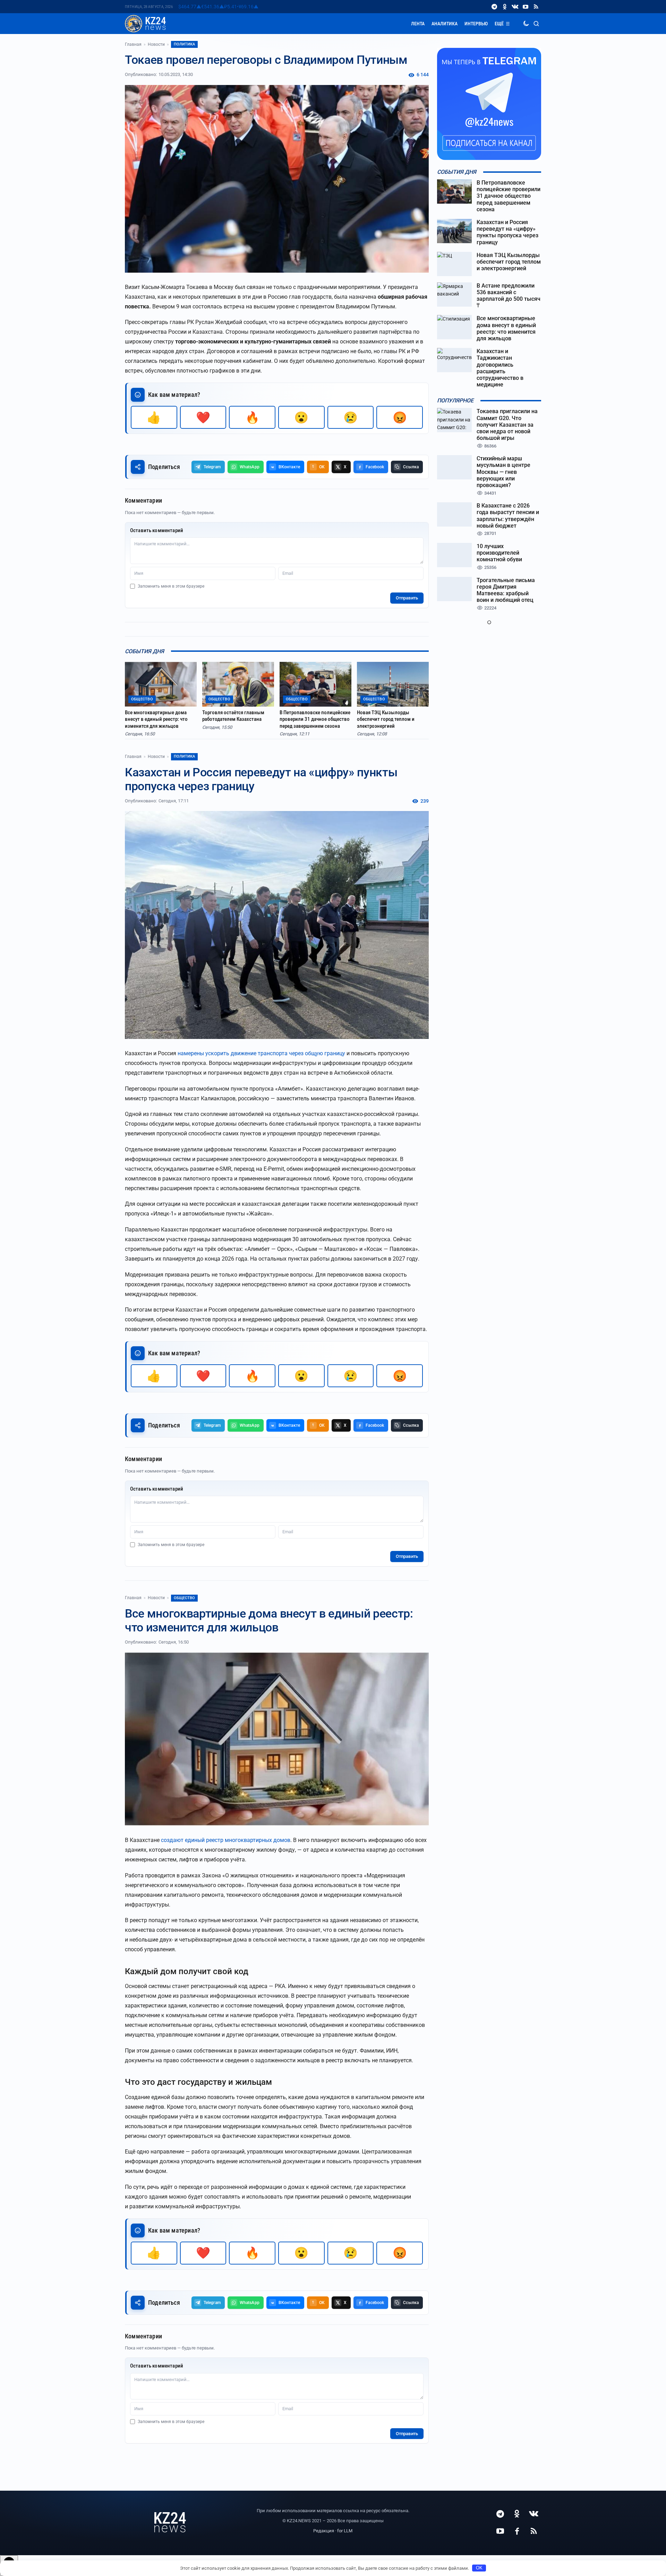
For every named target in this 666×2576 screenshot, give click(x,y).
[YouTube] (526, 7)
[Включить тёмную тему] (526, 24)
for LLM (345, 2531)
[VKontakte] (515, 7)
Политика (184, 44)
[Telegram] (494, 7)
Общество (184, 1598)
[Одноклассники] (505, 7)
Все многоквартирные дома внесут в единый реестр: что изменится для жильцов (156, 719)
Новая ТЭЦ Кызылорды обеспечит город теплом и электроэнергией (386, 719)
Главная (133, 44)
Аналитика (445, 24)
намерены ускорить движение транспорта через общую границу (261, 1053)
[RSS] (536, 7)
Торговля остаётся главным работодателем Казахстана (233, 716)
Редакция (324, 2531)
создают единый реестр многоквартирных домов (226, 1840)
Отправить (407, 598)
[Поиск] (536, 24)
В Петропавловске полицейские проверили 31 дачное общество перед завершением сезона (315, 719)
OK (479, 2568)
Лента (418, 24)
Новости (156, 44)
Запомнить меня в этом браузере (171, 586)
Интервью (476, 24)
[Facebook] (517, 2531)
